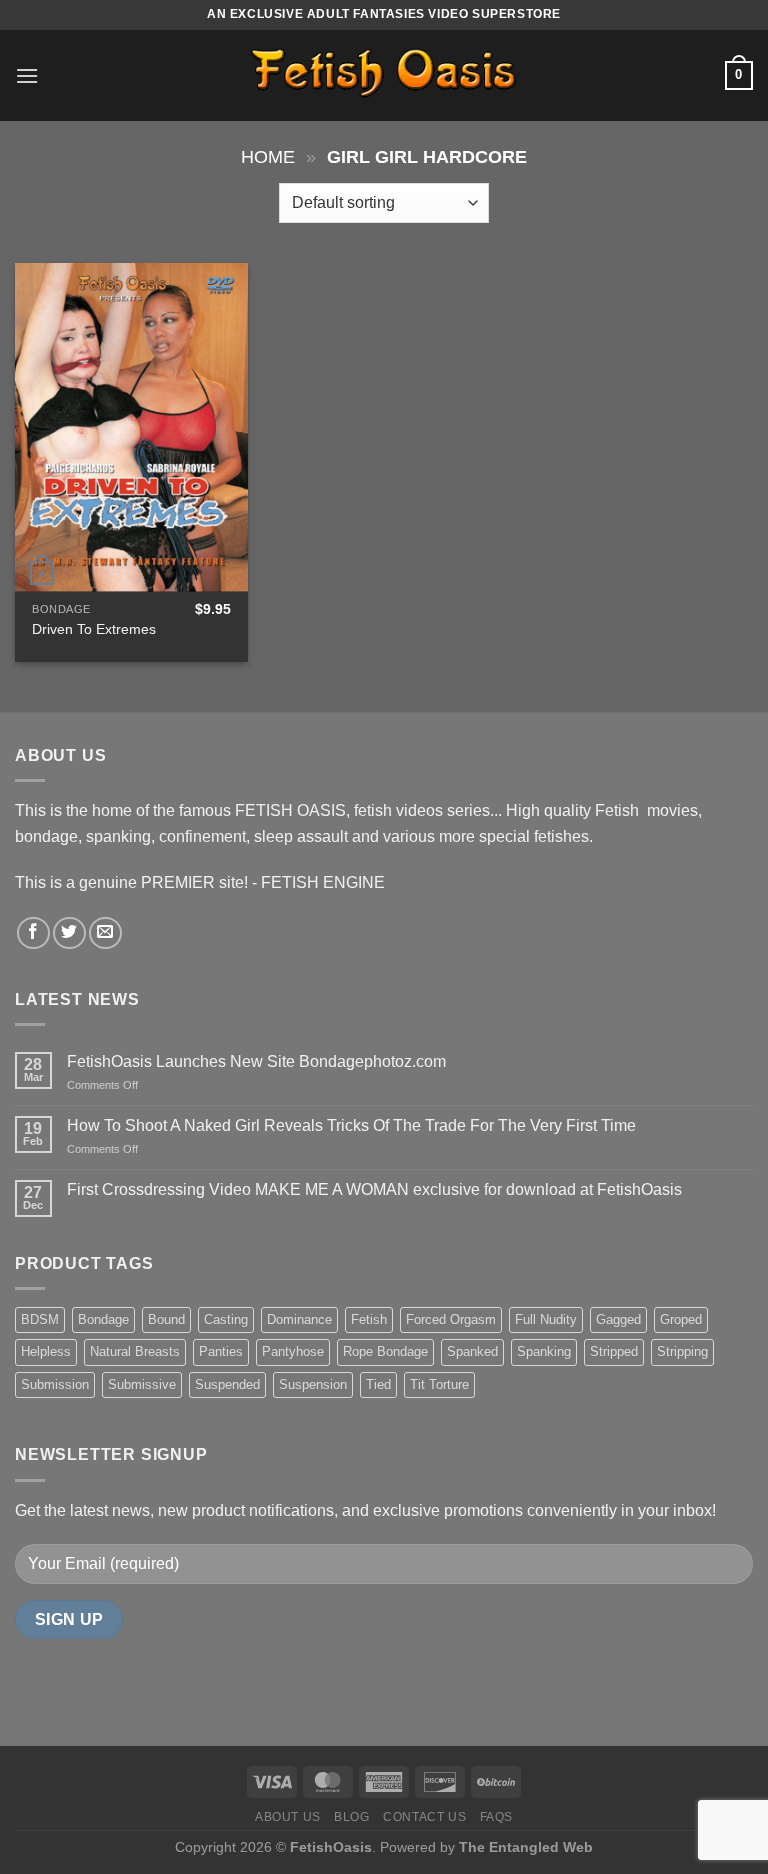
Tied (378, 1384)
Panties (221, 1351)
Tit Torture (439, 1384)
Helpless (46, 1351)
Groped (681, 1319)
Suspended (227, 1384)
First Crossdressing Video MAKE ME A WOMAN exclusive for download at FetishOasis (374, 1189)
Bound (166, 1319)
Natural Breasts (135, 1351)
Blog (351, 1817)
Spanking (544, 1351)
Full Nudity (546, 1319)
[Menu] (27, 75)
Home (268, 156)
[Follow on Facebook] (33, 933)
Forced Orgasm (451, 1319)
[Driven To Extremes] (131, 427)
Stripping (682, 1351)
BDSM (40, 1319)
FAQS (496, 1817)
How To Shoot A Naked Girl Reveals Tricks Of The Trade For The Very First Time (351, 1125)
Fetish (369, 1319)
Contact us (424, 1817)
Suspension (313, 1384)
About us (288, 1817)
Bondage (103, 1319)
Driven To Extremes (94, 629)
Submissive (142, 1384)
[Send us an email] (105, 933)
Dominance (299, 1319)
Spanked (472, 1351)
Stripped (614, 1351)
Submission (55, 1384)
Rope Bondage (385, 1351)
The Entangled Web (526, 1847)
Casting (226, 1319)
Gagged (618, 1319)
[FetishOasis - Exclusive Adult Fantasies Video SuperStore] (384, 75)
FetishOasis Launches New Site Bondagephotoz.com (256, 1061)
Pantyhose (293, 1351)
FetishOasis (331, 1847)
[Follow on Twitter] (69, 933)
